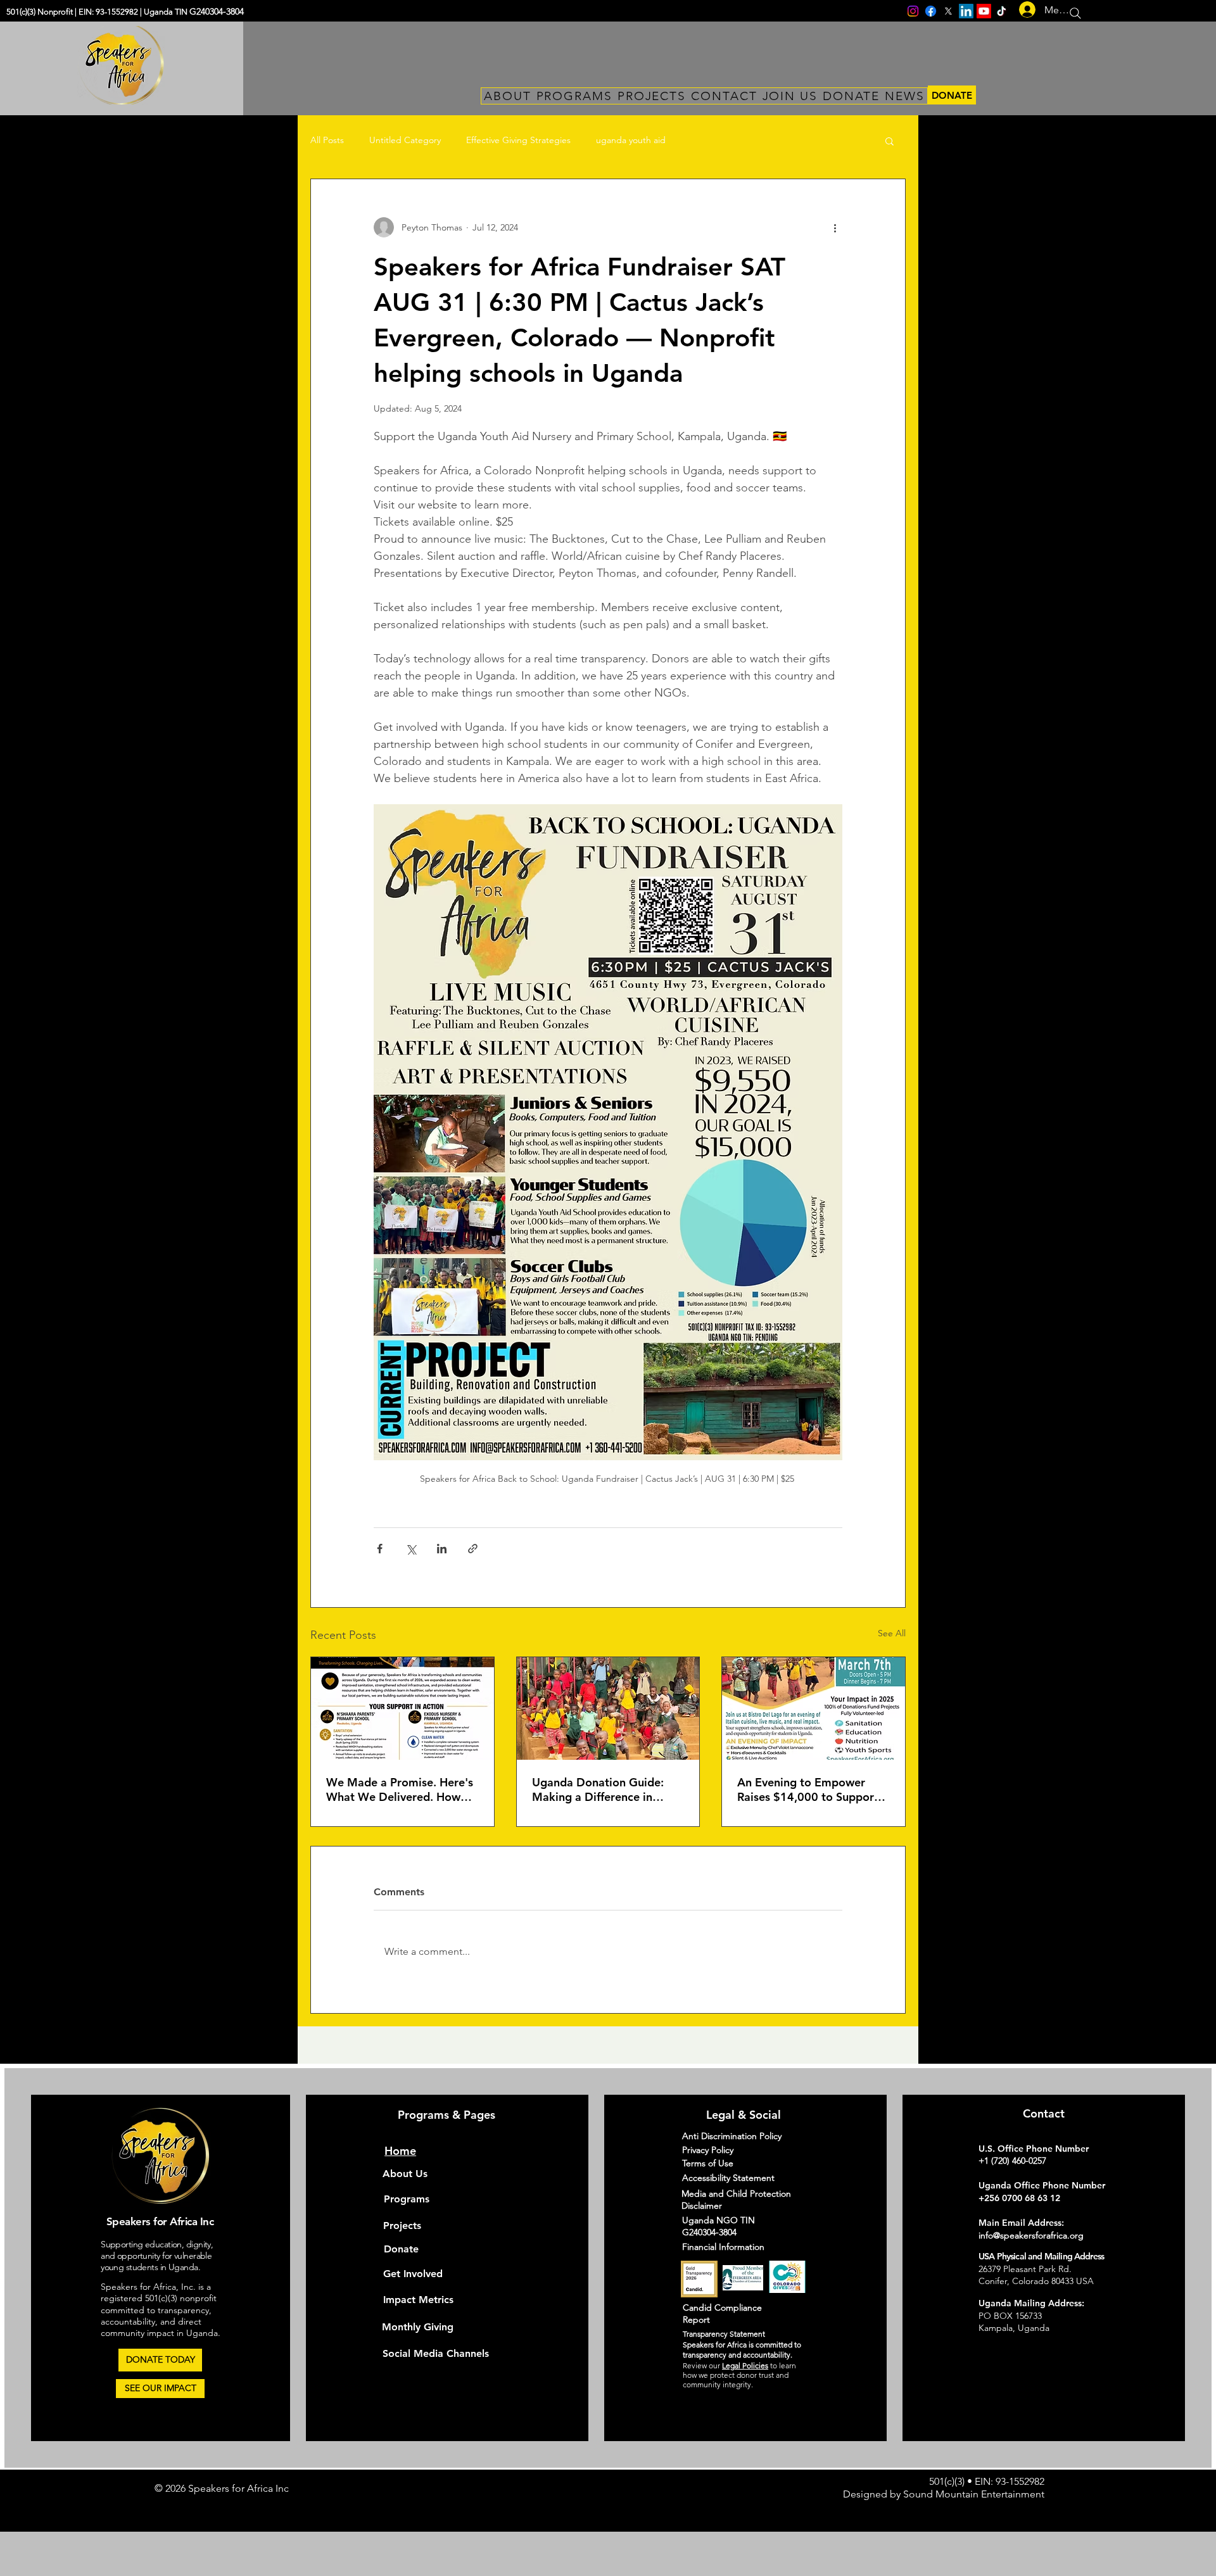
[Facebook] (931, 11)
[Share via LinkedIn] (442, 1549)
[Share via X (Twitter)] (411, 1549)
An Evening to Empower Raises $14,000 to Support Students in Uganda (808, 1790)
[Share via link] (473, 1549)
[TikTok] (1002, 11)
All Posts (327, 140)
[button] (890, 141)
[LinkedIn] (966, 11)
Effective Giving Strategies (518, 140)
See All (892, 1633)
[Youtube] (984, 11)
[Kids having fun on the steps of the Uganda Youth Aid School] (608, 1708)
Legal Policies (745, 2365)
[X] (948, 11)
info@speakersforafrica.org (1031, 2235)
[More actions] (835, 227)
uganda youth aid (631, 140)
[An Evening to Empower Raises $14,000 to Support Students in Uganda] (814, 1708)
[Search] (1075, 13)
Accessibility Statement (728, 2178)
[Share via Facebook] (380, 1549)
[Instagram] (913, 11)
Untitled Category (405, 140)
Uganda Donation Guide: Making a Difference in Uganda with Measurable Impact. (598, 1790)
